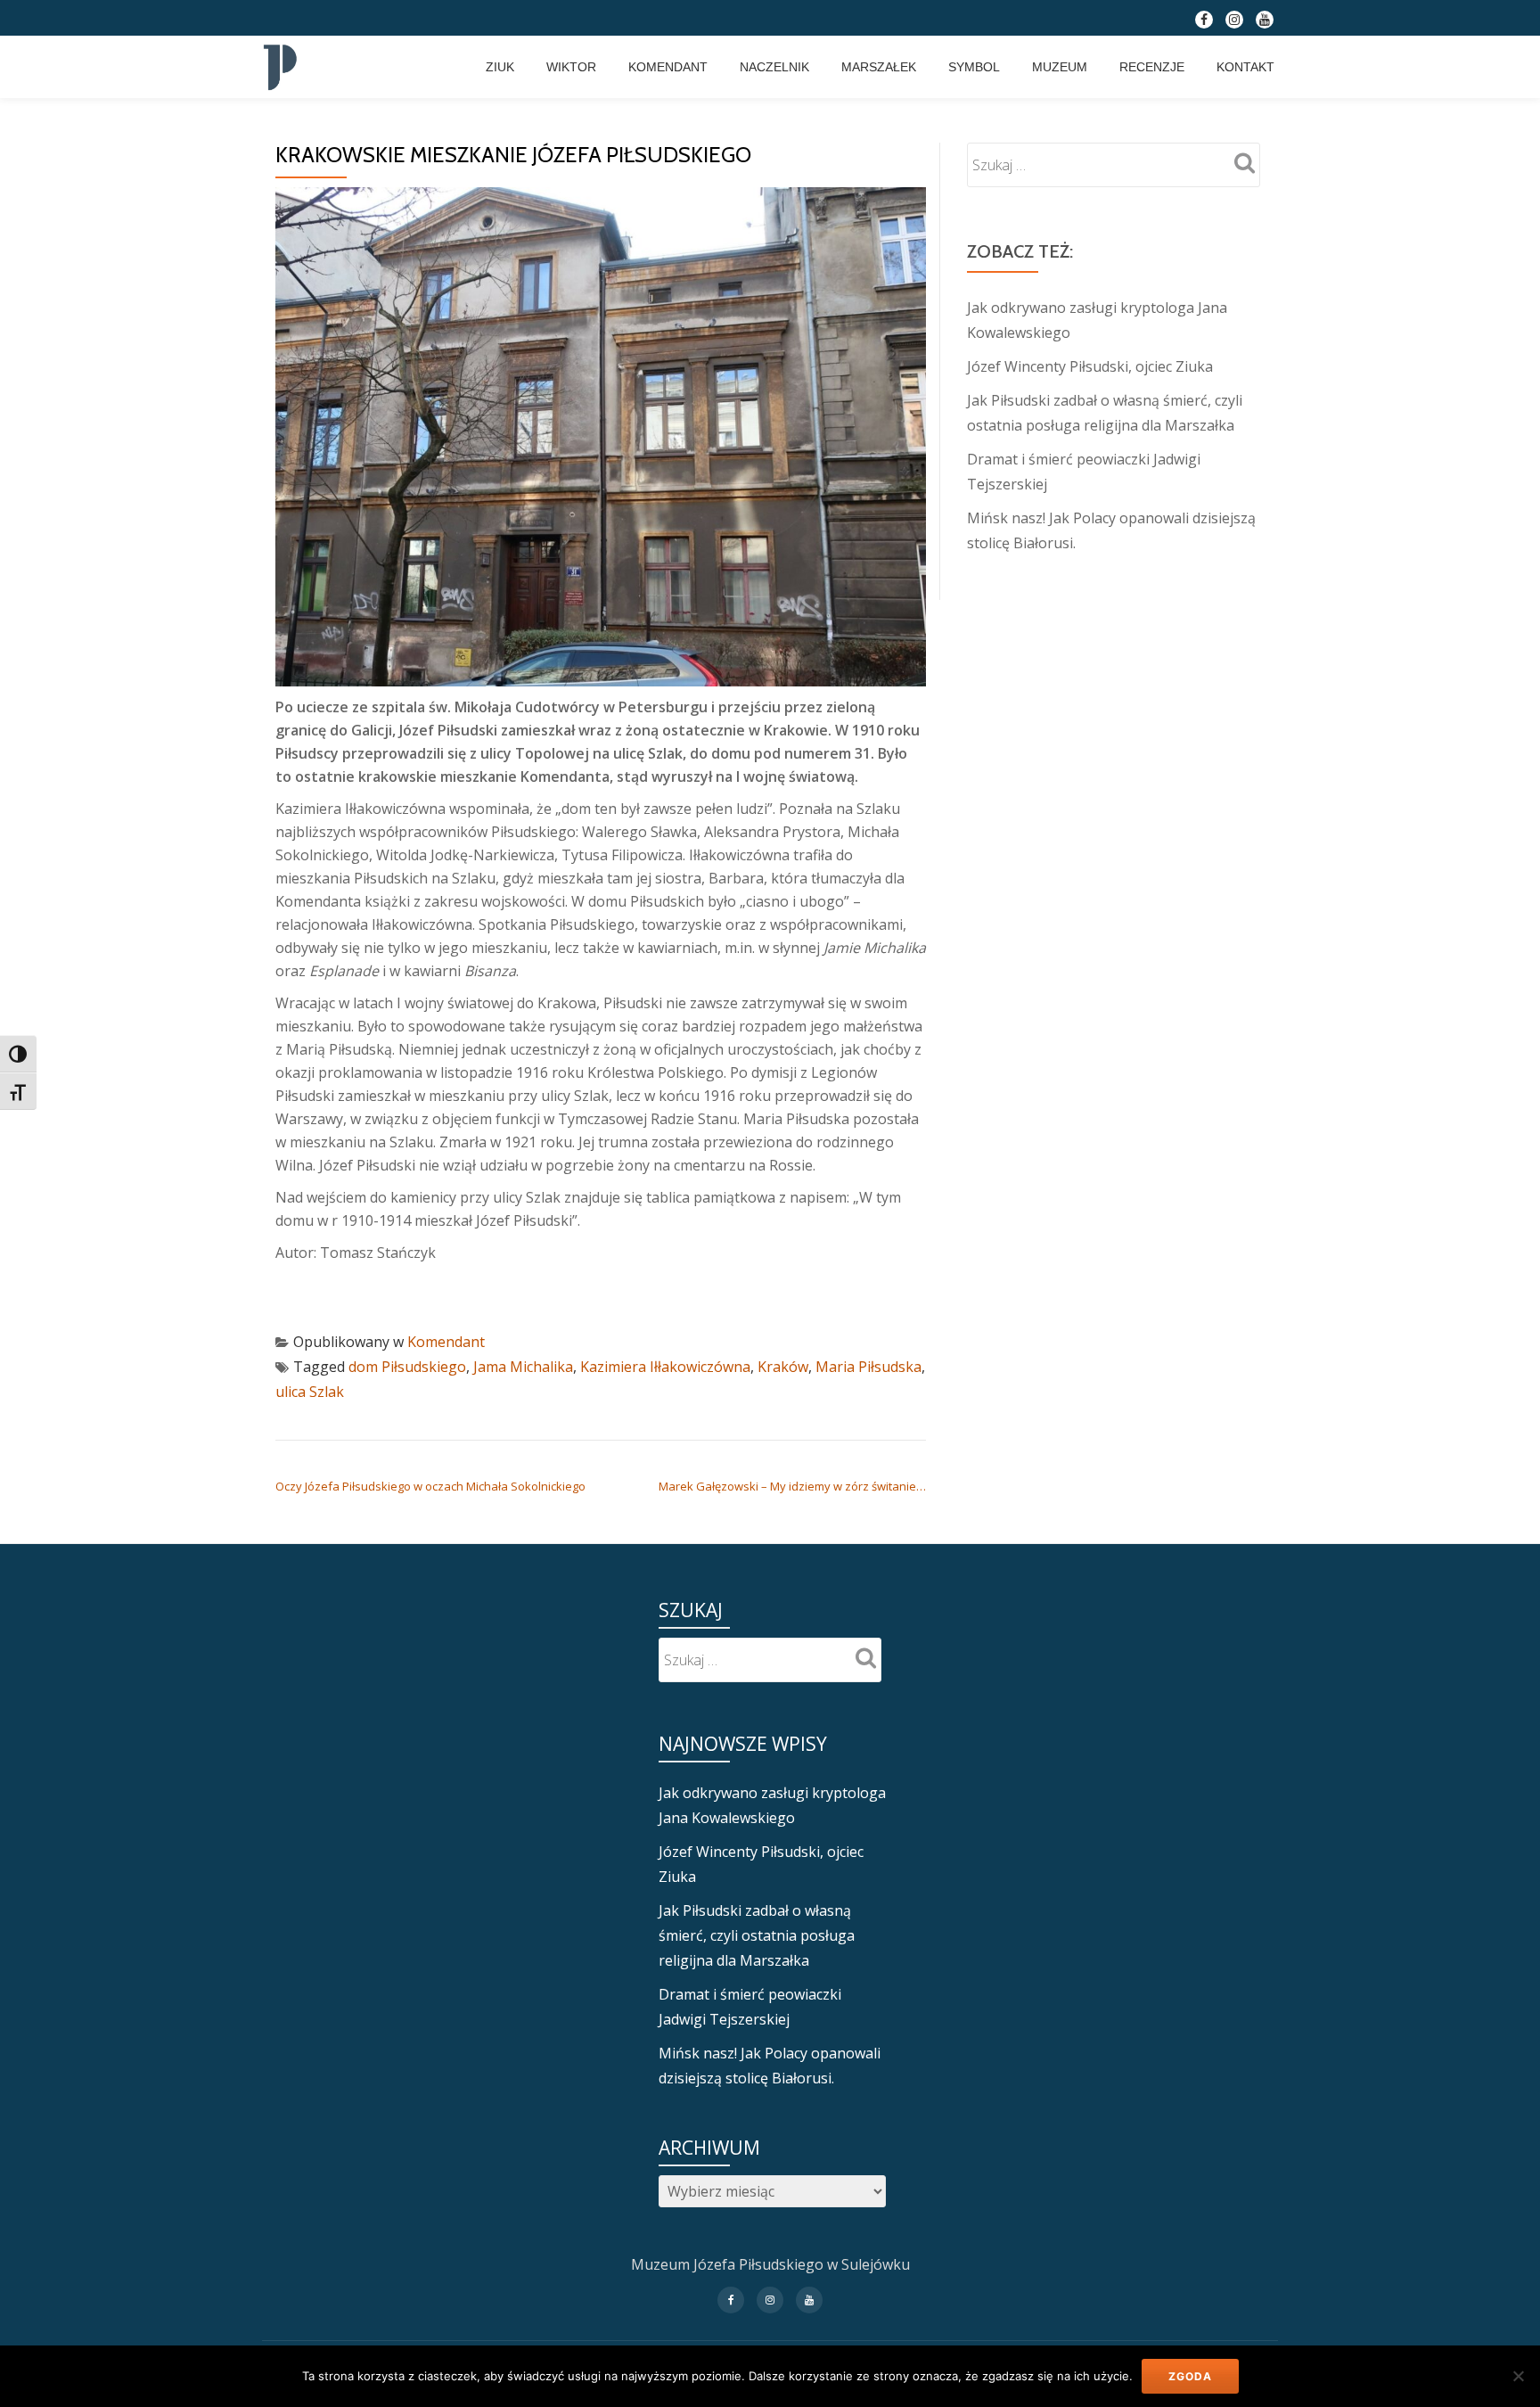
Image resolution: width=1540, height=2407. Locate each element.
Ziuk (500, 67)
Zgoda (1190, 2376)
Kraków (783, 1367)
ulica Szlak (310, 1392)
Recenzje (1152, 67)
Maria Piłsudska (868, 1367)
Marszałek (879, 67)
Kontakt (1245, 67)
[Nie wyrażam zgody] (1518, 2376)
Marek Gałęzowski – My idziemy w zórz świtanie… (792, 1486)
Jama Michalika (523, 1367)
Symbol (974, 67)
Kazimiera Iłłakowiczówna (665, 1367)
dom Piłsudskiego (407, 1367)
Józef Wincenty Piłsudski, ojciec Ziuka (1090, 366)
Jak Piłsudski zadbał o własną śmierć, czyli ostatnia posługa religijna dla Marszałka (757, 1935)
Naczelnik (774, 67)
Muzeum (1060, 67)
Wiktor (571, 67)
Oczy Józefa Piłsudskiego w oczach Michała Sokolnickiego (430, 1486)
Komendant (668, 67)
